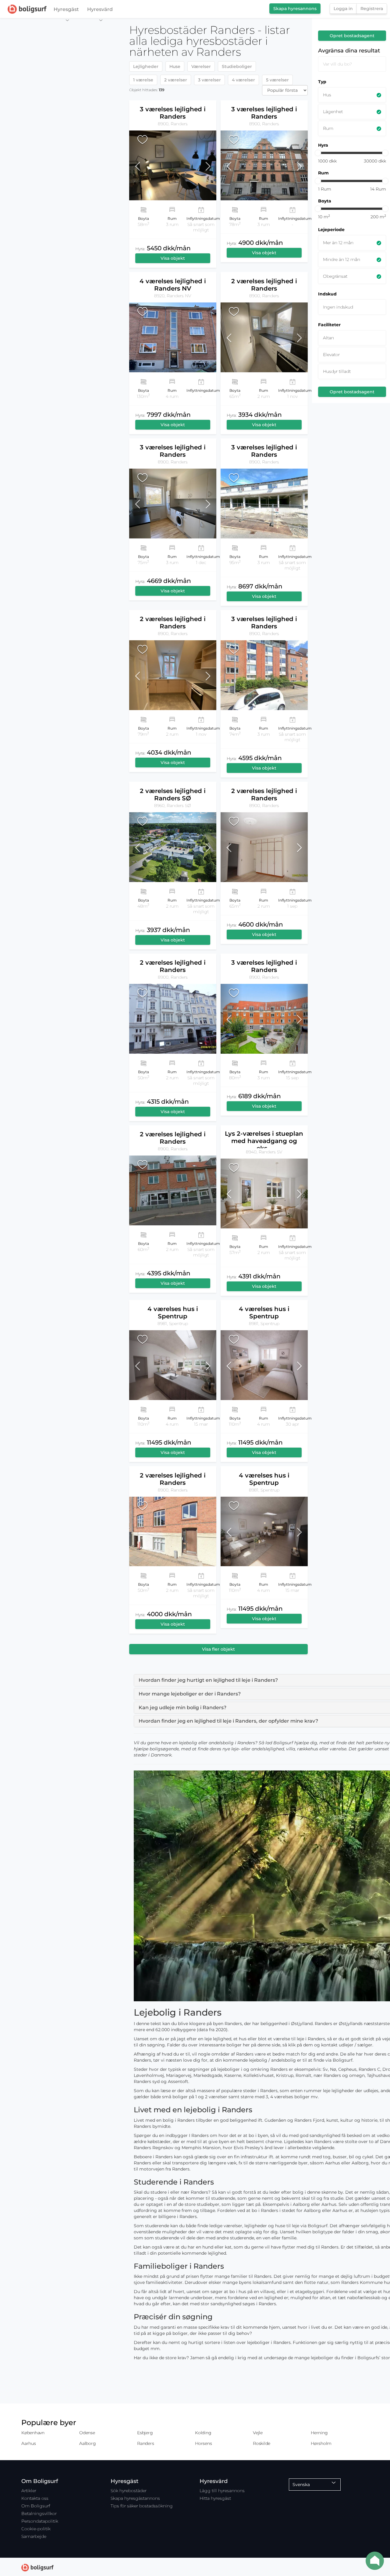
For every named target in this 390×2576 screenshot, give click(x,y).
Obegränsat (335, 276)
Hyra (323, 145)
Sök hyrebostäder (129, 2491)
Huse (175, 66)
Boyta (325, 201)
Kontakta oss (35, 2498)
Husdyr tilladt (337, 371)
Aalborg (87, 2443)
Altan (328, 338)
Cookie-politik (36, 2529)
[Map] (62, 1297)
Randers (145, 2443)
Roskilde (262, 2443)
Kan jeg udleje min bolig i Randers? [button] (183, 1708)
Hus (327, 95)
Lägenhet (333, 112)
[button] (140, 165)
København (33, 2433)
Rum (328, 128)
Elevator (331, 355)
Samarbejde (34, 2536)
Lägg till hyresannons (222, 2491)
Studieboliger (237, 66)
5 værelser (277, 80)
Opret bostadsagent (352, 36)
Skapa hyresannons (295, 9)
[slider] (318, 153)
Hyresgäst (66, 9)
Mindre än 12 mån (342, 259)
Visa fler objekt (218, 1649)
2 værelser (176, 80)
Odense (87, 2433)
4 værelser (243, 80)
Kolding (203, 2433)
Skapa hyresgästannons (135, 2498)
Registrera (372, 9)
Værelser (201, 66)
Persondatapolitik (40, 2521)
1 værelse (143, 80)
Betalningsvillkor (39, 2513)
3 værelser (209, 80)
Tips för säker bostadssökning (142, 2506)
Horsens (203, 2443)
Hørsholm (321, 2443)
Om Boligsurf (36, 2506)
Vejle (258, 2433)
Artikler (29, 2491)
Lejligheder (146, 66)
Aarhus (29, 2443)
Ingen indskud (338, 307)
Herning (319, 2433)
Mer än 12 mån (338, 243)
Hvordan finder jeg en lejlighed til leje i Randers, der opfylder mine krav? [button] (228, 1721)
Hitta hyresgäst (215, 2498)
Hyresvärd (100, 9)
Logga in (343, 9)
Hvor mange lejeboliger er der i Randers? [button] (190, 1694)
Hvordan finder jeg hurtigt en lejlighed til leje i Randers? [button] (208, 1680)
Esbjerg (145, 2433)
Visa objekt (173, 258)
